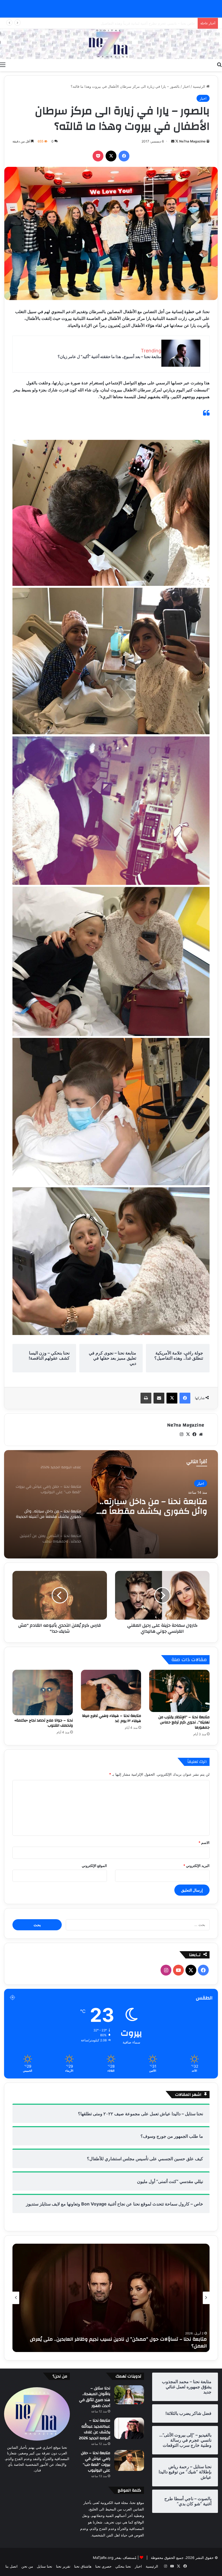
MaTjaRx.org (103, 2558)
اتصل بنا (12, 2566)
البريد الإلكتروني (196, 1866)
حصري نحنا (103, 2566)
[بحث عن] (219, 64)
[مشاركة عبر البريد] (159, 1398)
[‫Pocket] (98, 156)
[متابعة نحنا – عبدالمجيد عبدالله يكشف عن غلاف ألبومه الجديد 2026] (129, 2428)
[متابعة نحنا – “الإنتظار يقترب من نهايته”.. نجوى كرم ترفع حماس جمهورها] (179, 1691)
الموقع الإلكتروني (94, 1866)
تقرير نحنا (63, 2566)
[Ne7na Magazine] (111, 44)
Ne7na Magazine (192, 141)
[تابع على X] (176, 141)
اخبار (186, 86)
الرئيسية (200, 86)
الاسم (204, 1843)
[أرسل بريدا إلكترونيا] (173, 141)
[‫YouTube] (178, 1970)
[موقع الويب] (201, 1434)
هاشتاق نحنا (83, 2566)
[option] (111, 1504)
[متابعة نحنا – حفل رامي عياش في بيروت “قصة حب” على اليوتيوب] (129, 2461)
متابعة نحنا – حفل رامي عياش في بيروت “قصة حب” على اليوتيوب (96, 2462)
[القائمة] (3, 64)
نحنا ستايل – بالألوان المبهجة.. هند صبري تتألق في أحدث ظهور (95, 2397)
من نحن (27, 2566)
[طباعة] (146, 1398)
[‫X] (111, 156)
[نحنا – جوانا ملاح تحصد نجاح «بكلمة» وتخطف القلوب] (43, 1693)
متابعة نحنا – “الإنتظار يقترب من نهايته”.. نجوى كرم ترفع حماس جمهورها (184, 1722)
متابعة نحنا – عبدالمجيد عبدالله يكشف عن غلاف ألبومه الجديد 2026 (95, 2429)
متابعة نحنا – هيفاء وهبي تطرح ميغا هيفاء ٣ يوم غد (112, 1718)
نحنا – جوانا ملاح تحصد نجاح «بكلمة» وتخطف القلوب (44, 1723)
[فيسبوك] (124, 156)
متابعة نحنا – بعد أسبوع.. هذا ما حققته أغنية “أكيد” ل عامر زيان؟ (110, 357)
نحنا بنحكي (123, 2566)
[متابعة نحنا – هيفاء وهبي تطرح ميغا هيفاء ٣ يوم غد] (111, 1690)
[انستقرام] (181, 1434)
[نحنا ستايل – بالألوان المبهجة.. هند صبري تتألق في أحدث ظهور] (129, 2395)
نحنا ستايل (45, 2566)
